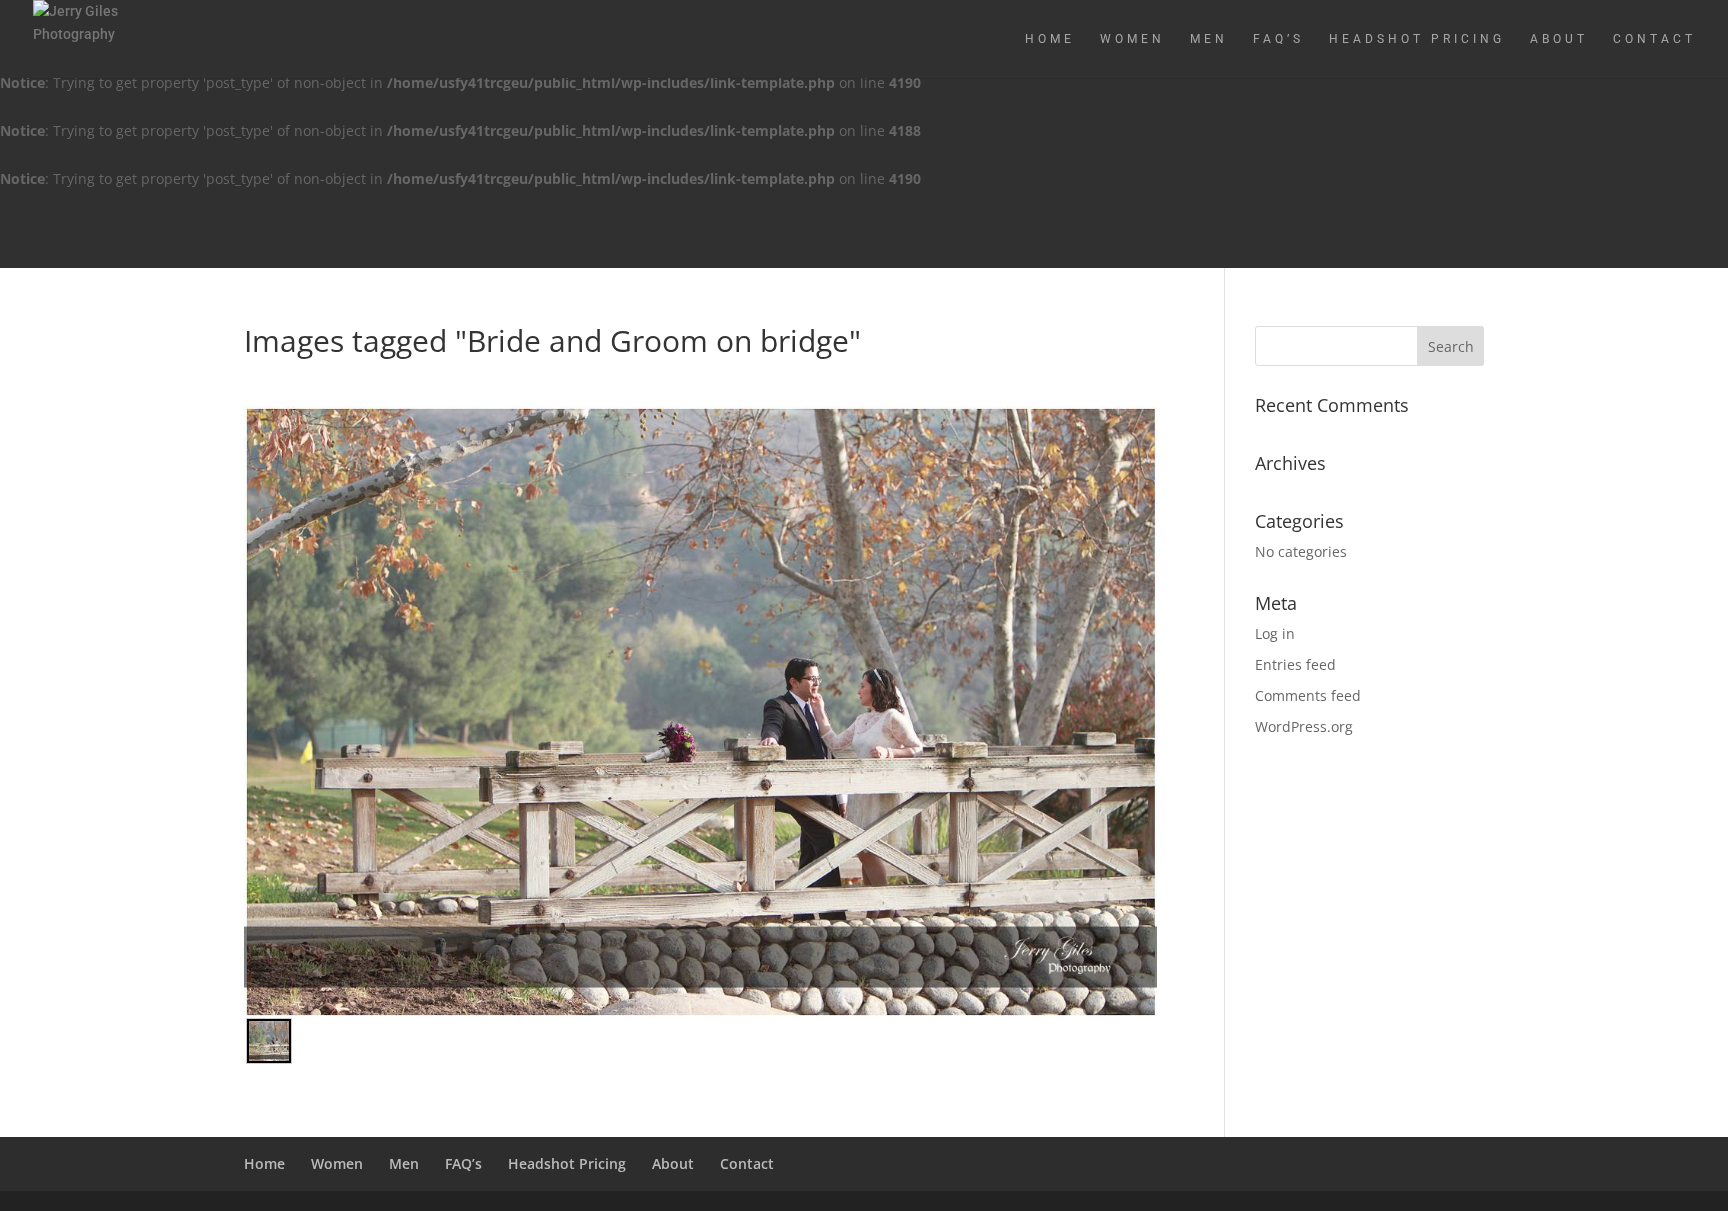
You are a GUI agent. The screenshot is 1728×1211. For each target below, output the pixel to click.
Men (1209, 39)
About (1559, 39)
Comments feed (1308, 695)
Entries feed (1295, 664)
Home (1050, 39)
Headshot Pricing (1417, 39)
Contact (1654, 39)
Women (1132, 39)
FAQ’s (1278, 39)
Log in (1275, 633)
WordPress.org (1304, 726)
